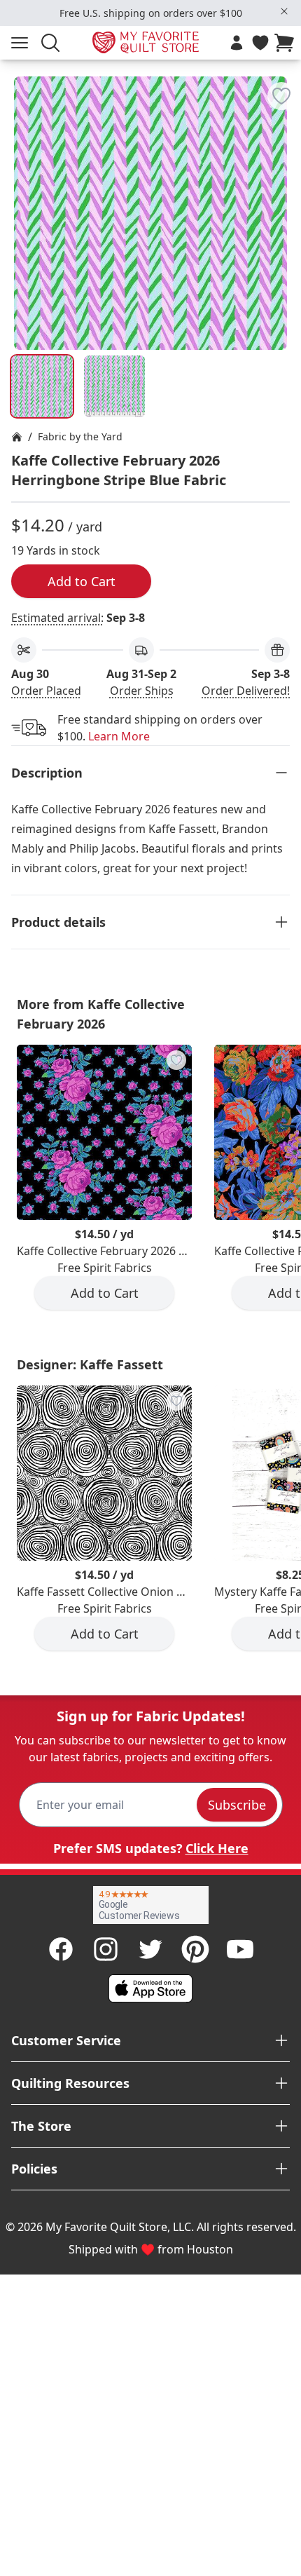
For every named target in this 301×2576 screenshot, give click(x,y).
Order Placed (46, 691)
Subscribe (237, 1805)
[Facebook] (61, 1949)
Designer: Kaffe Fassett (90, 1364)
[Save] (281, 96)
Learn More (119, 736)
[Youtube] (240, 1949)
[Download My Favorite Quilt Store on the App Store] (150, 1988)
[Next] (284, 167)
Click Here (217, 1848)
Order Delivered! (246, 691)
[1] (115, 386)
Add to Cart (82, 581)
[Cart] (287, 43)
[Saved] (260, 43)
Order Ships (142, 691)
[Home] (17, 437)
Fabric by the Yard (80, 436)
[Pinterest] (195, 1949)
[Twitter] (150, 1949)
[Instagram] (106, 1949)
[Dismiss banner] (284, 11)
